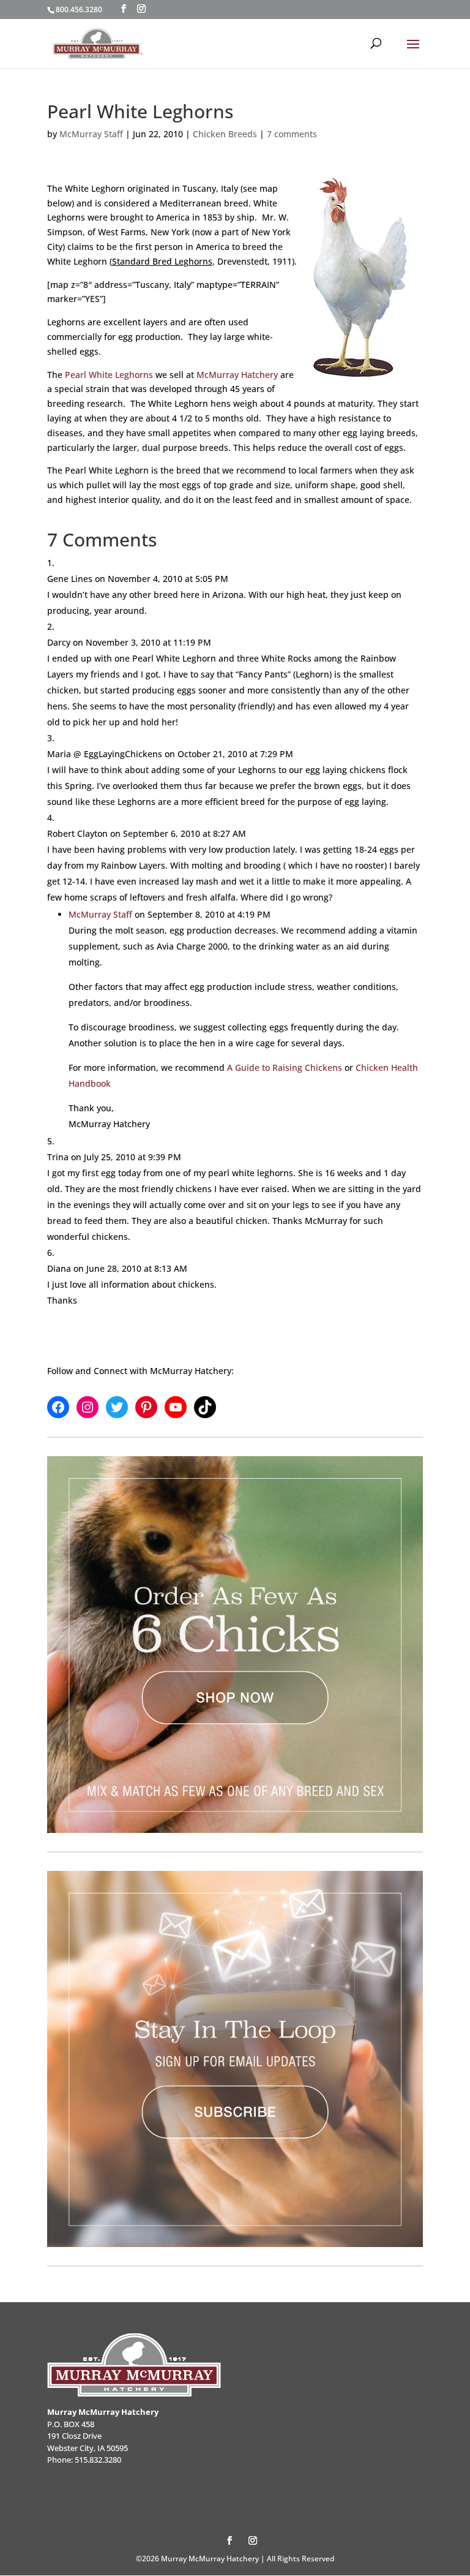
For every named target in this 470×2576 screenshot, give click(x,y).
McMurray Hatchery (237, 375)
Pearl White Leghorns (109, 375)
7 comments (292, 134)
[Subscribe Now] (235, 2059)
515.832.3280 (98, 2460)
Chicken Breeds (225, 134)
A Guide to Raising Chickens (285, 1067)
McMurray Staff (91, 134)
